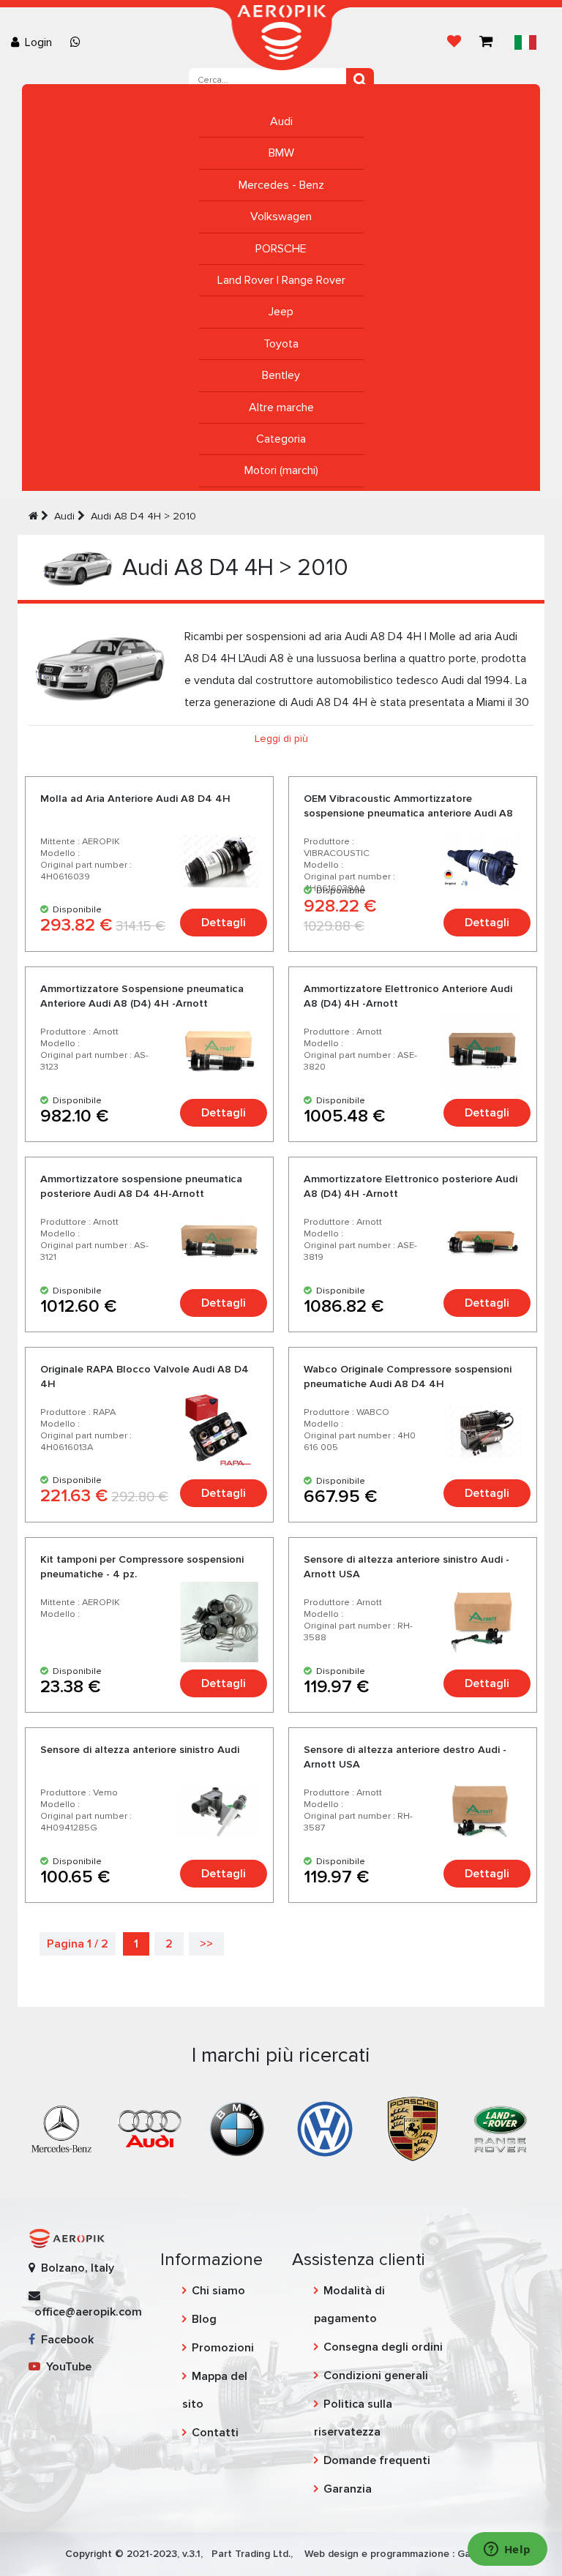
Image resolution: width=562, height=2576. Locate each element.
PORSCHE (281, 249)
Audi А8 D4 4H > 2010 (143, 516)
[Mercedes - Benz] (61, 2128)
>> (206, 1944)
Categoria (281, 439)
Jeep (281, 312)
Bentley (281, 375)
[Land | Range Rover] (501, 2128)
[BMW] (237, 2128)
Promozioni (223, 2348)
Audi (281, 121)
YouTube (66, 2367)
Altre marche (281, 408)
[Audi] (149, 2128)
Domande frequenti (377, 2460)
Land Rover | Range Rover (281, 280)
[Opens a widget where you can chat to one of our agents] (507, 2550)
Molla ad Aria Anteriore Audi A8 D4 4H (135, 799)
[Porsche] (413, 2128)
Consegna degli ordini (383, 2347)
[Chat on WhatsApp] (78, 42)
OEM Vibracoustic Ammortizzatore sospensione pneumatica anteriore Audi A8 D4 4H (408, 813)
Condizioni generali (376, 2376)
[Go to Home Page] (33, 516)
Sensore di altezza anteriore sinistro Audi (140, 1750)
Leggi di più (281, 739)
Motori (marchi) (281, 470)
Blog (204, 2319)
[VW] (325, 2128)
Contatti (215, 2433)
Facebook (64, 2340)
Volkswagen (281, 217)
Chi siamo (218, 2291)
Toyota (281, 344)
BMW (281, 153)
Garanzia (348, 2489)
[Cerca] (360, 80)
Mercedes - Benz (281, 185)
